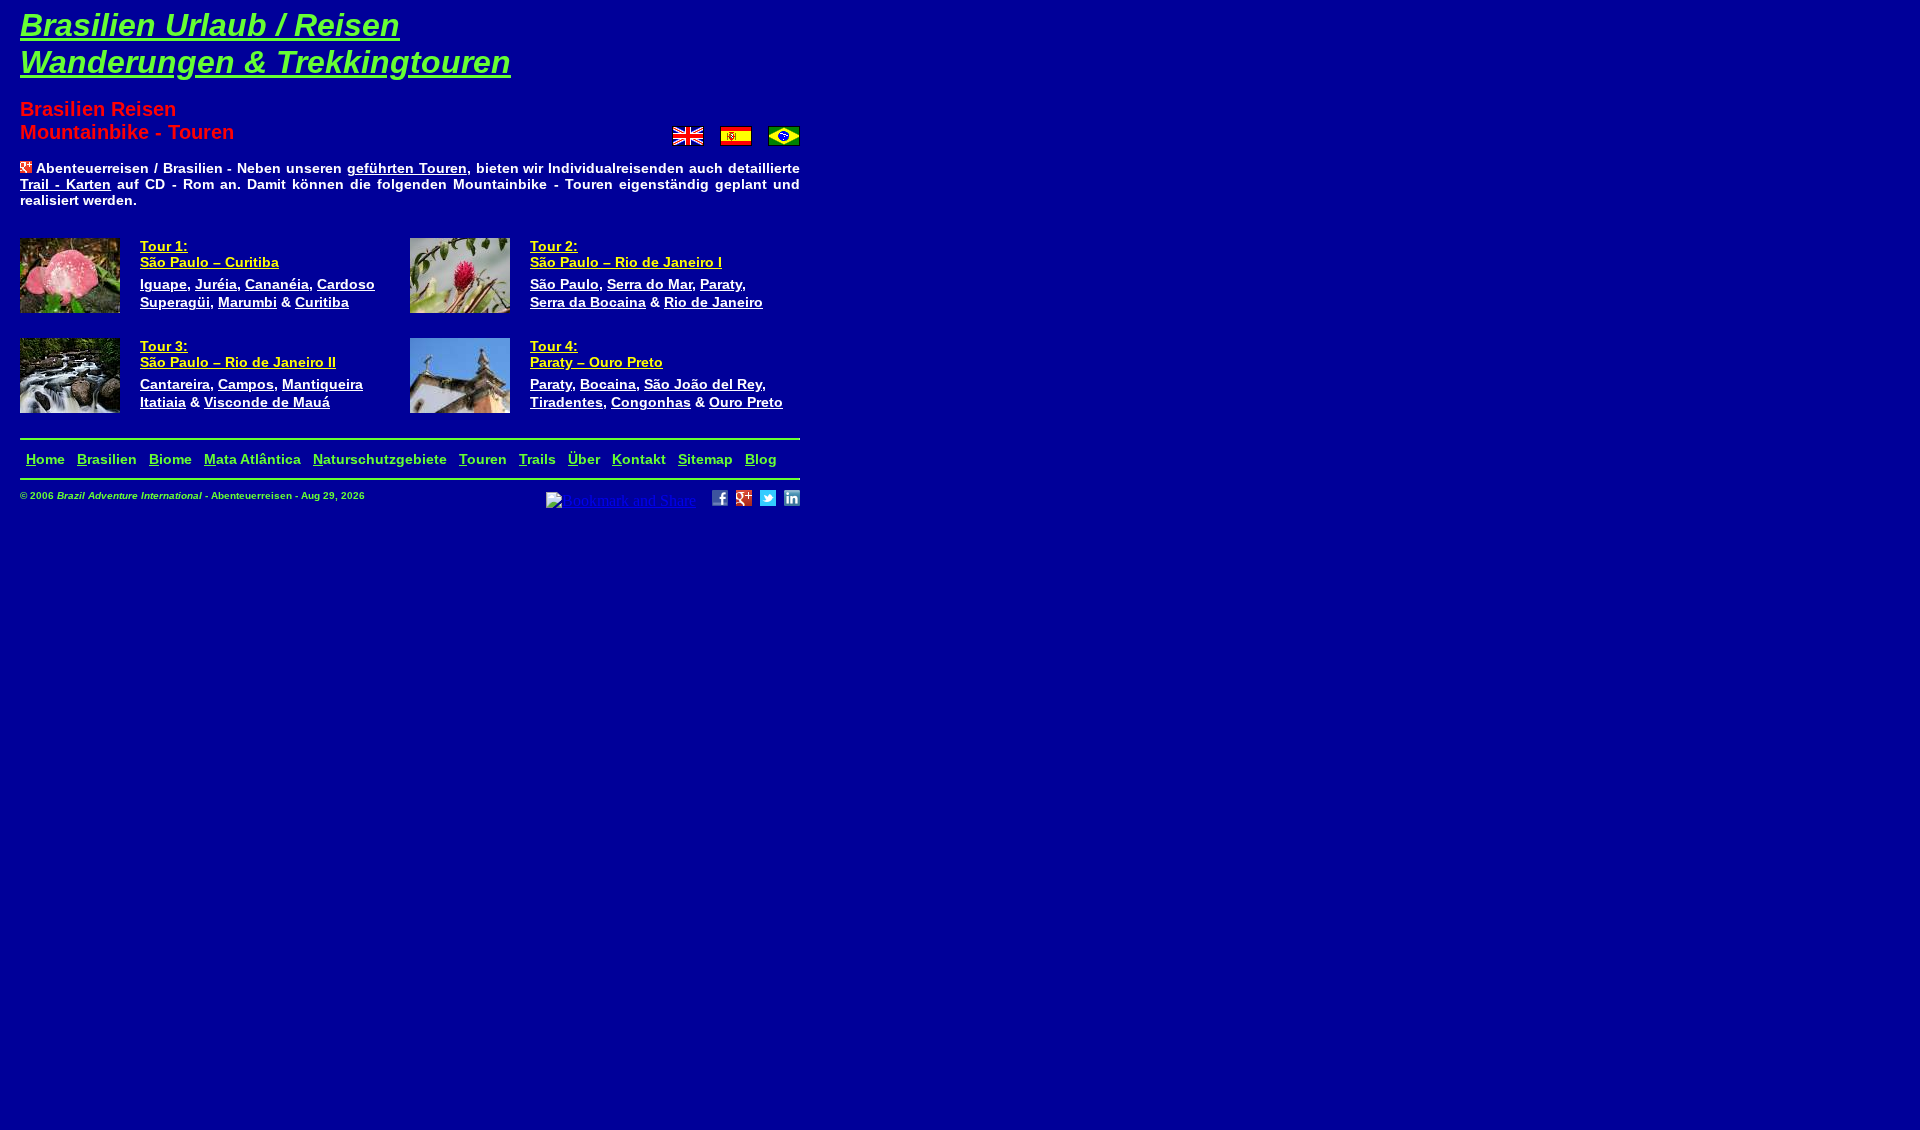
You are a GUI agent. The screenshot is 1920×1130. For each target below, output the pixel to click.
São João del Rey (703, 384)
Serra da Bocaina (588, 302)
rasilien (107, 459)
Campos (246, 384)
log (761, 459)
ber (584, 459)
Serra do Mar (649, 284)
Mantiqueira (322, 384)
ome (45, 459)
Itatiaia (163, 402)
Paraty (721, 284)
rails (537, 459)
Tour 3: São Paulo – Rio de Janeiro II (238, 354)
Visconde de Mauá (267, 402)
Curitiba (322, 302)
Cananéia (277, 284)
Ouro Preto (746, 402)
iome (170, 459)
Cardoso (346, 284)
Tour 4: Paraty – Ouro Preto (596, 354)
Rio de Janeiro (713, 302)
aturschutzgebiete (380, 459)
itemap (705, 459)
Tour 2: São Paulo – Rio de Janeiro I (626, 254)
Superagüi (175, 302)
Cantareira (175, 384)
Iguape (163, 284)
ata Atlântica (252, 459)
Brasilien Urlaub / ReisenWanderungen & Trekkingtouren (265, 43)
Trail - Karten (65, 184)
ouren (483, 459)
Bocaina (608, 384)
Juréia (216, 284)
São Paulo (564, 284)
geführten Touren (407, 168)
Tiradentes (566, 402)
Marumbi (247, 302)
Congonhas (651, 402)
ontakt (639, 459)
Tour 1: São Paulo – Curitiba (209, 254)
